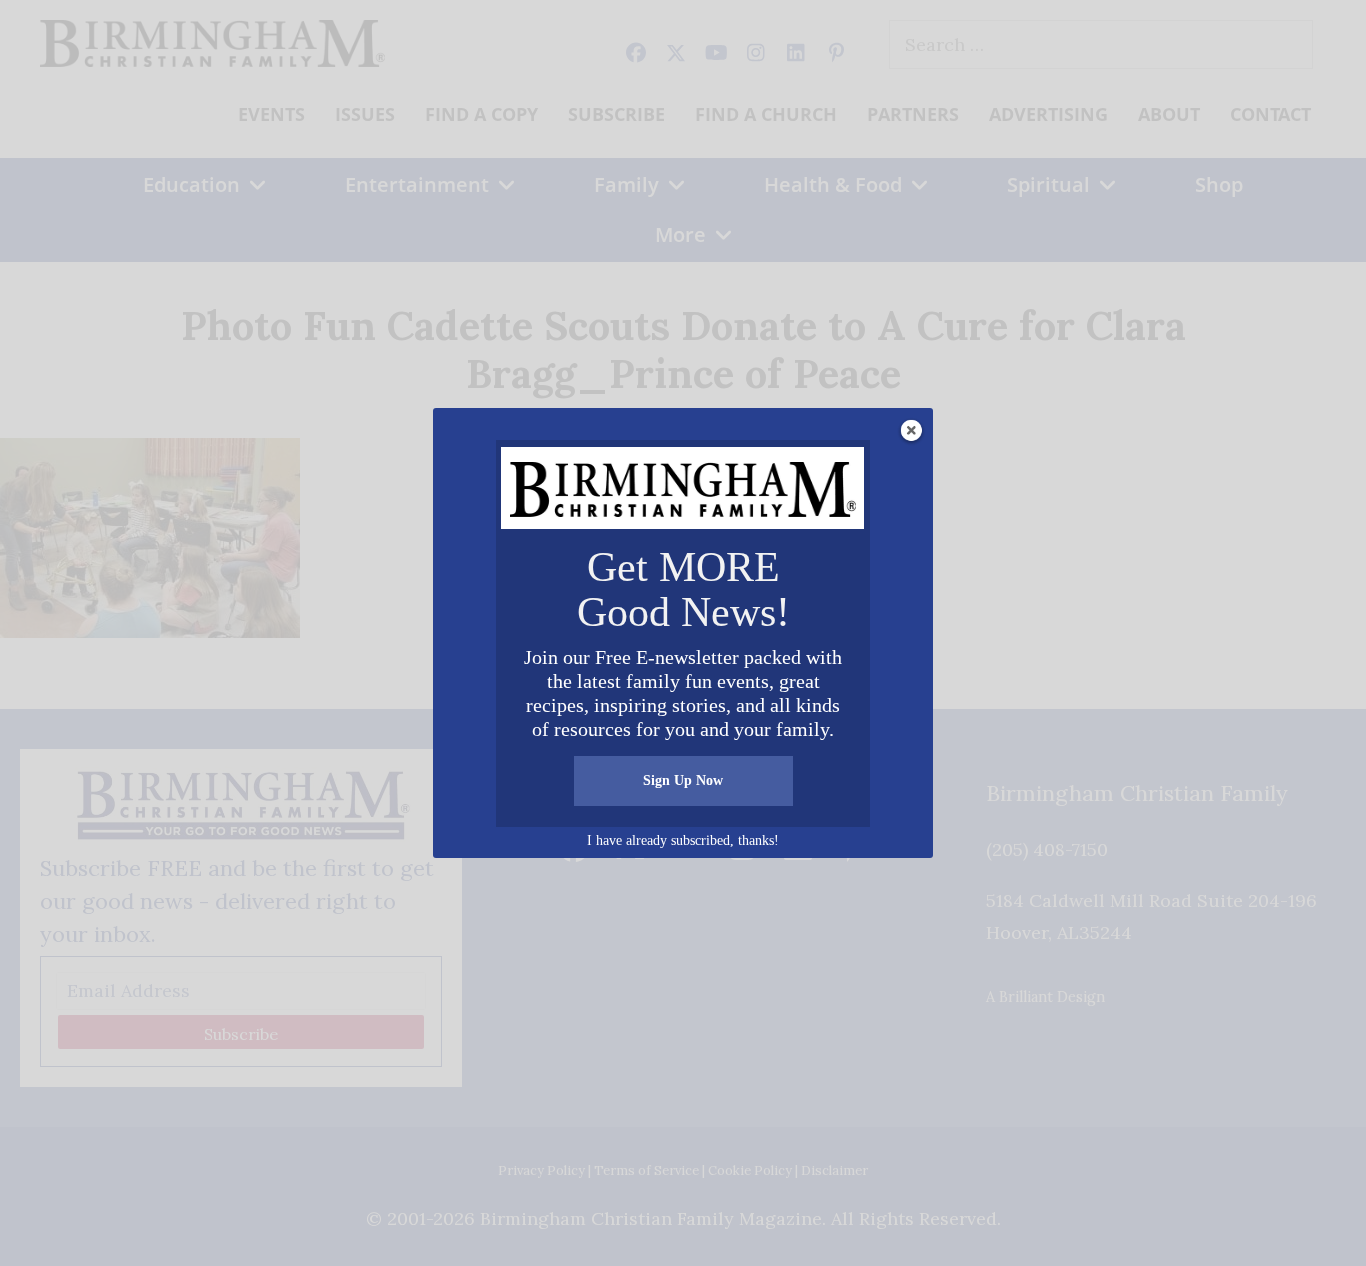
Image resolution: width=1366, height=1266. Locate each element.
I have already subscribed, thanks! (683, 840)
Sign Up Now (683, 780)
